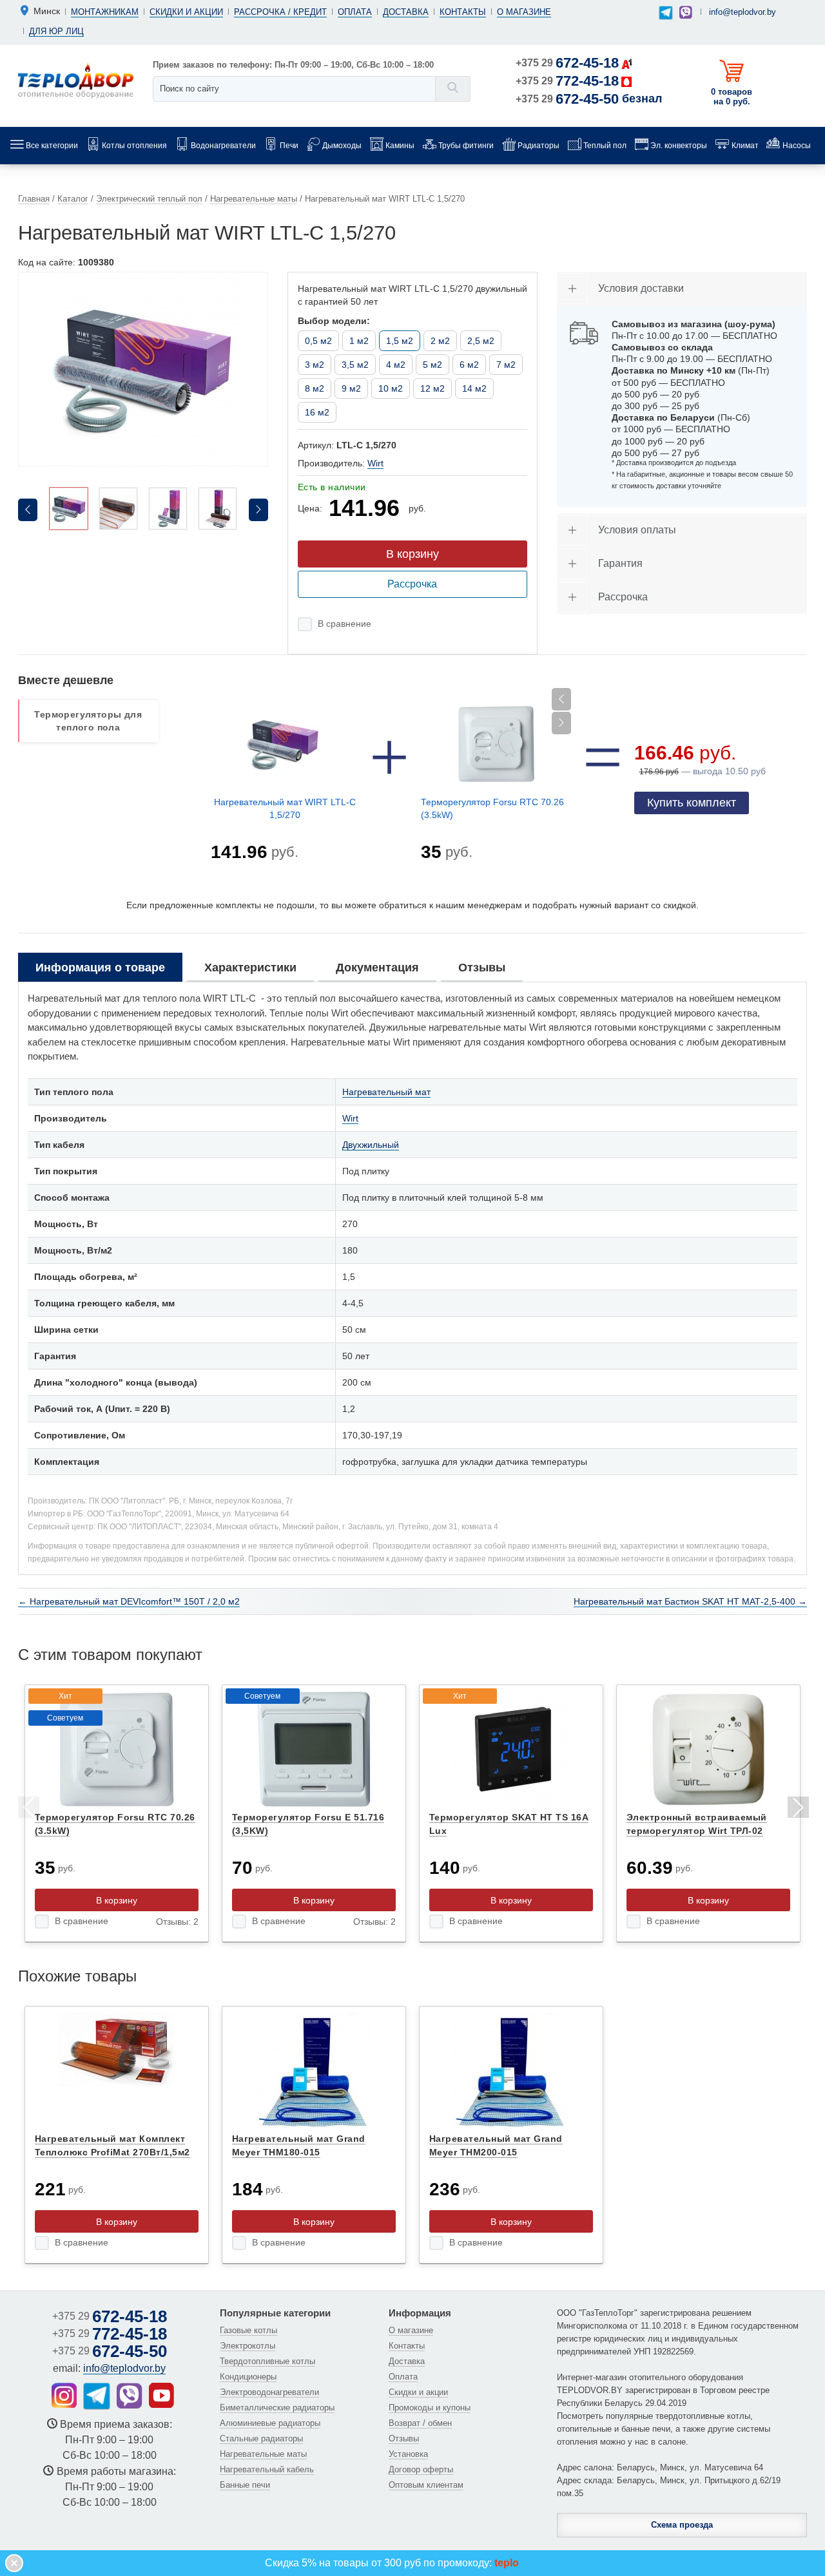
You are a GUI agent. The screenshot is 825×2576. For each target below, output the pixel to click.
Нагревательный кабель (267, 2469)
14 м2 (474, 388)
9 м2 (351, 388)
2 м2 (440, 341)
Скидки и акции (186, 12)
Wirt (375, 463)
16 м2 (317, 412)
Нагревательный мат (386, 1092)
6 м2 (469, 365)
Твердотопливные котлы (267, 2361)
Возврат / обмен (420, 2423)
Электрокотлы (247, 2346)
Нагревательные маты (263, 2454)
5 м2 (432, 365)
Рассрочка (412, 584)
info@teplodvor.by (742, 12)
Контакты (463, 12)
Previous (28, 1809)
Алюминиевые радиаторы (270, 2423)
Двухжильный (371, 1145)
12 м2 (432, 388)
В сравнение (345, 624)
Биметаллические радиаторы (277, 2408)
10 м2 (391, 388)
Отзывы (404, 2438)
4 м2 (396, 365)
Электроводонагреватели (269, 2392)
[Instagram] (64, 2395)
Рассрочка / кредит (280, 12)
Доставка (406, 12)
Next (797, 1809)
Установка (408, 2454)
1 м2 (359, 341)
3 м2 (315, 365)
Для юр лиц (56, 31)
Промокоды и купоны (430, 2408)
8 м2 (315, 388)
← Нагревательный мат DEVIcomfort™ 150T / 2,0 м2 (129, 1601)
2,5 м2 (481, 341)
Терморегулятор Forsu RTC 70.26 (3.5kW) (492, 808)
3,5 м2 (355, 365)
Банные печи (245, 2485)
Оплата (355, 12)
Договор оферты (421, 2469)
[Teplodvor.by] (76, 80)
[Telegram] (665, 13)
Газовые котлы (248, 2330)
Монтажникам (105, 12)
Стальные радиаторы (261, 2438)
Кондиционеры (248, 2377)
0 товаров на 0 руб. (732, 97)
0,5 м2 (318, 341)
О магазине (524, 12)
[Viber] (686, 12)
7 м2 (506, 365)
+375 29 (567, 63)
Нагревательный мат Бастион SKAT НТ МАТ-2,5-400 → (690, 1601)
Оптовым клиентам (426, 2485)
